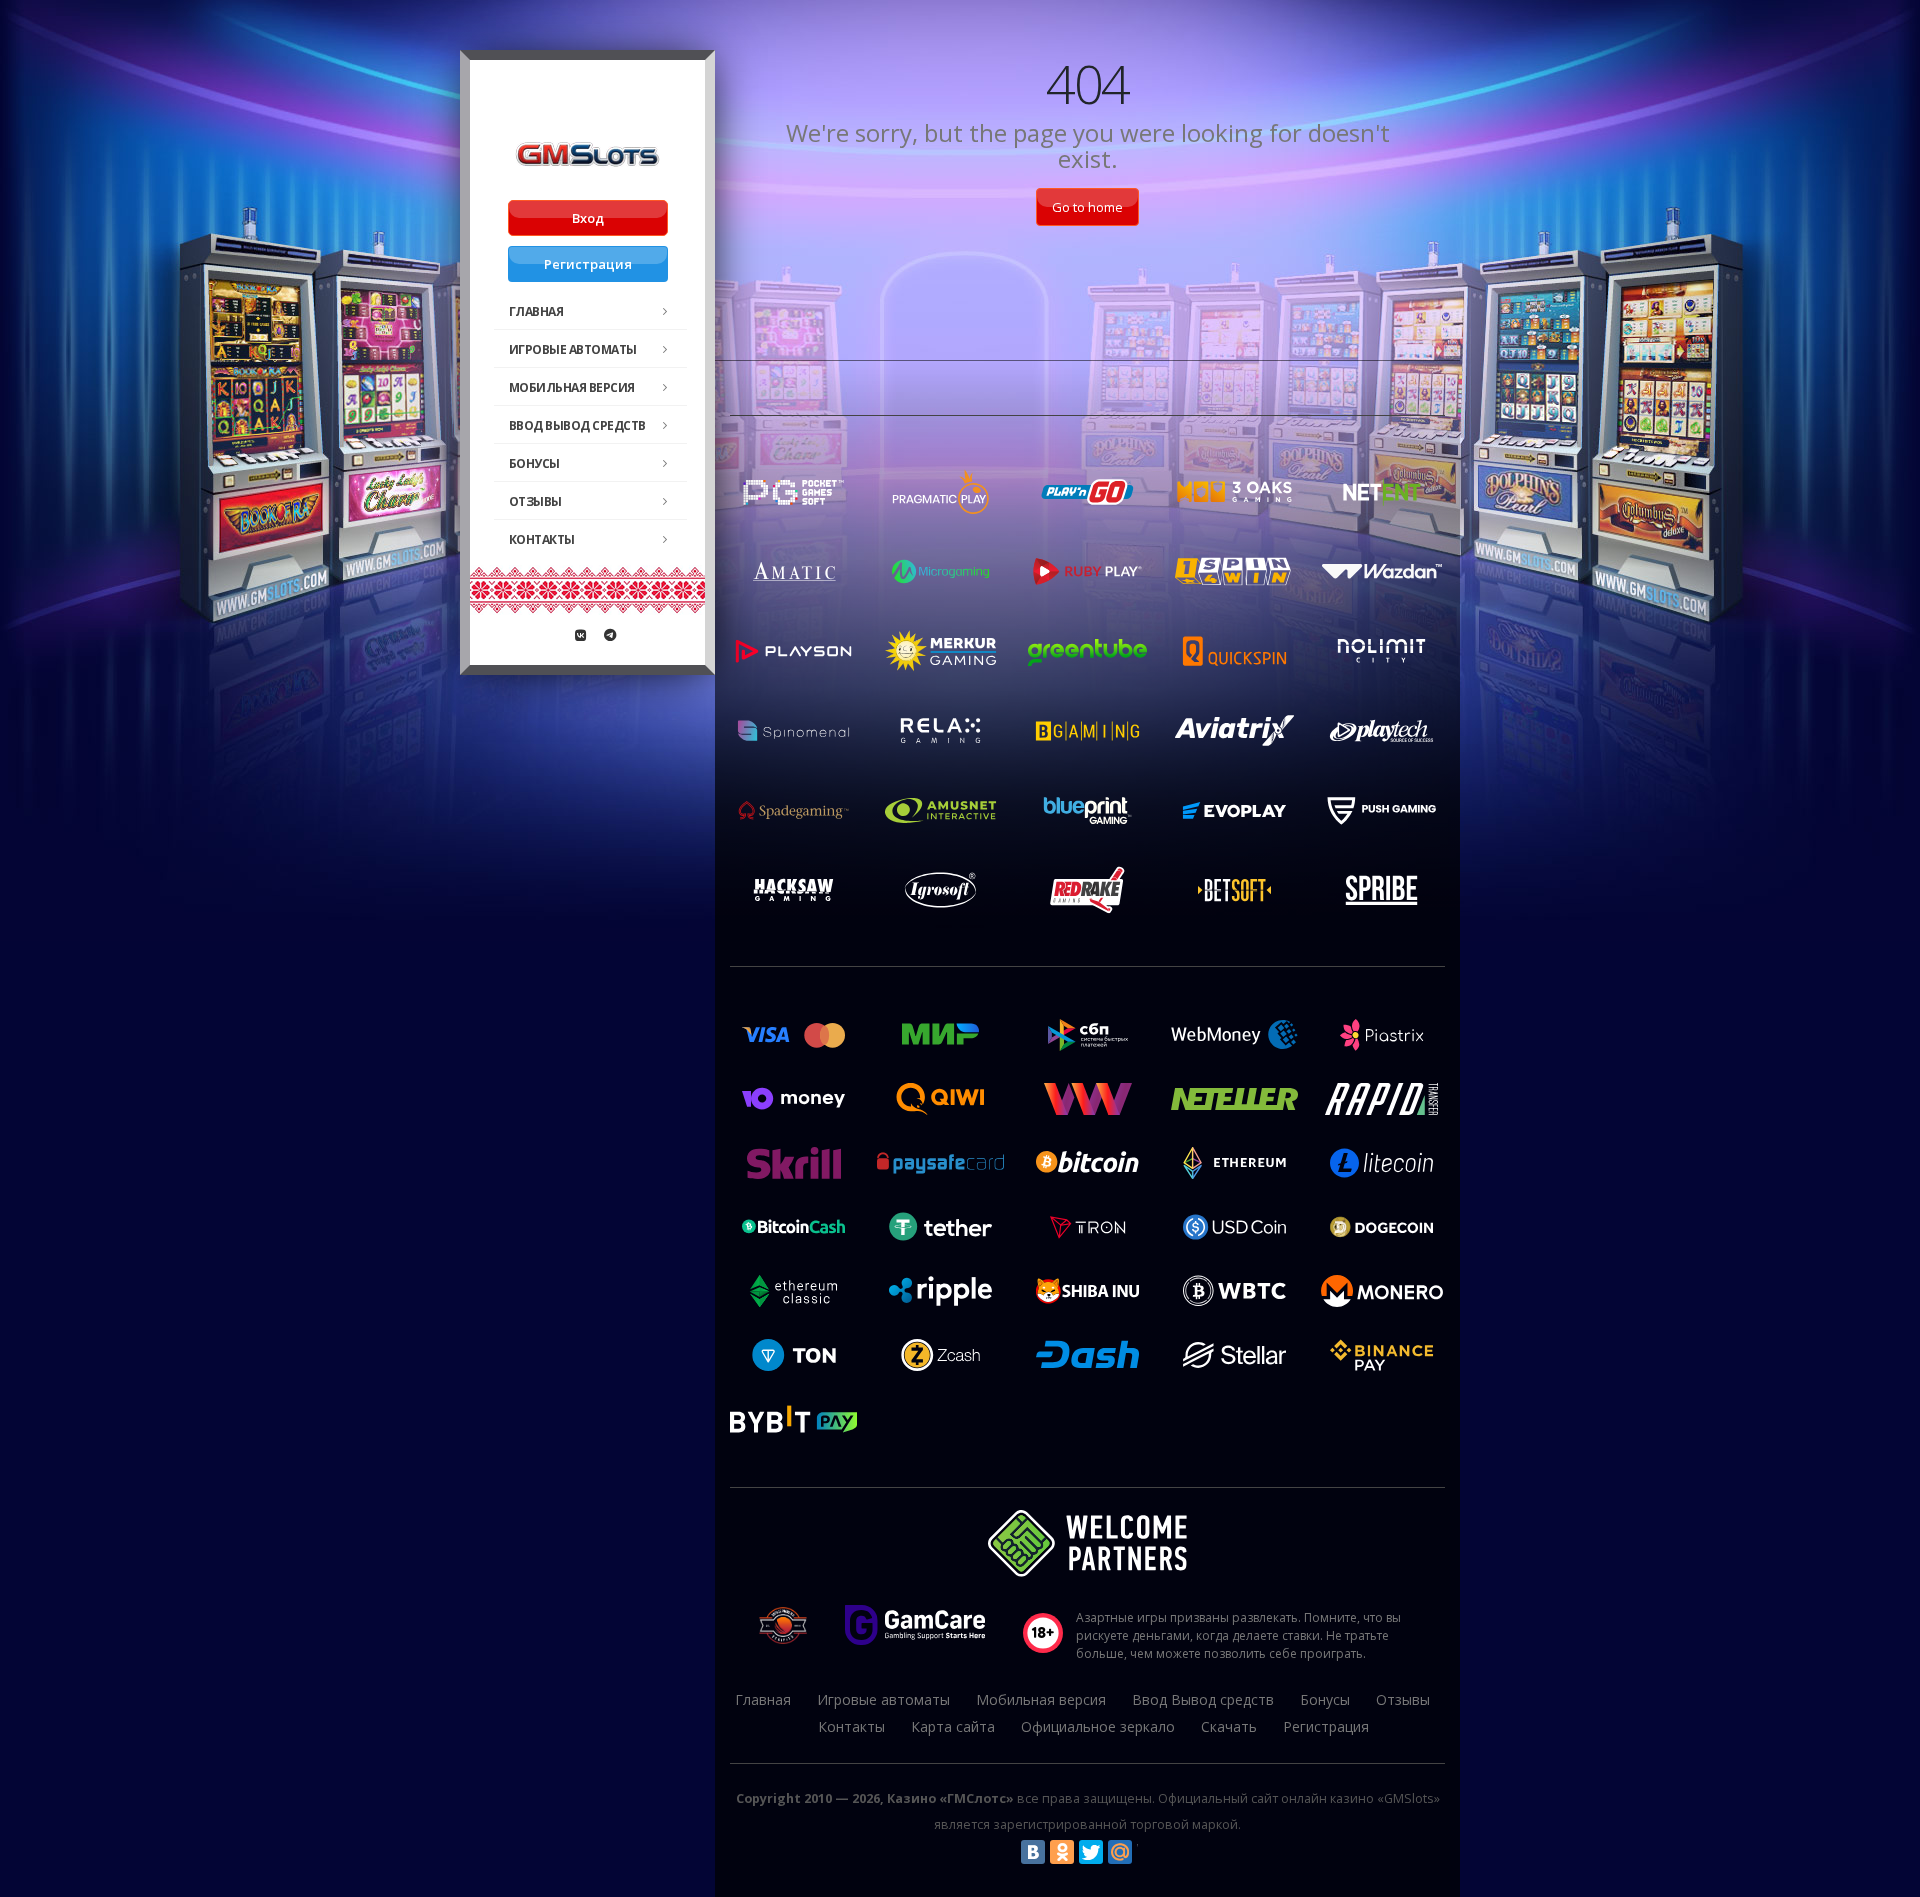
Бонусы (534, 463)
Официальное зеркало (1098, 1726)
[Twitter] (1091, 1852)
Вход (588, 218)
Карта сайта (953, 1726)
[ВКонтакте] (1033, 1852)
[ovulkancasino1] (581, 635)
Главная (536, 311)
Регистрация (588, 264)
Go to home (1087, 207)
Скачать (1229, 1726)
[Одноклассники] (1062, 1852)
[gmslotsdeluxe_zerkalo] (610, 635)
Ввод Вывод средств (577, 425)
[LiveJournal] (1149, 1852)
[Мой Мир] (1120, 1852)
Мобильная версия (572, 387)
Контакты (542, 539)
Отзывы (535, 501)
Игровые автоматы (573, 349)
